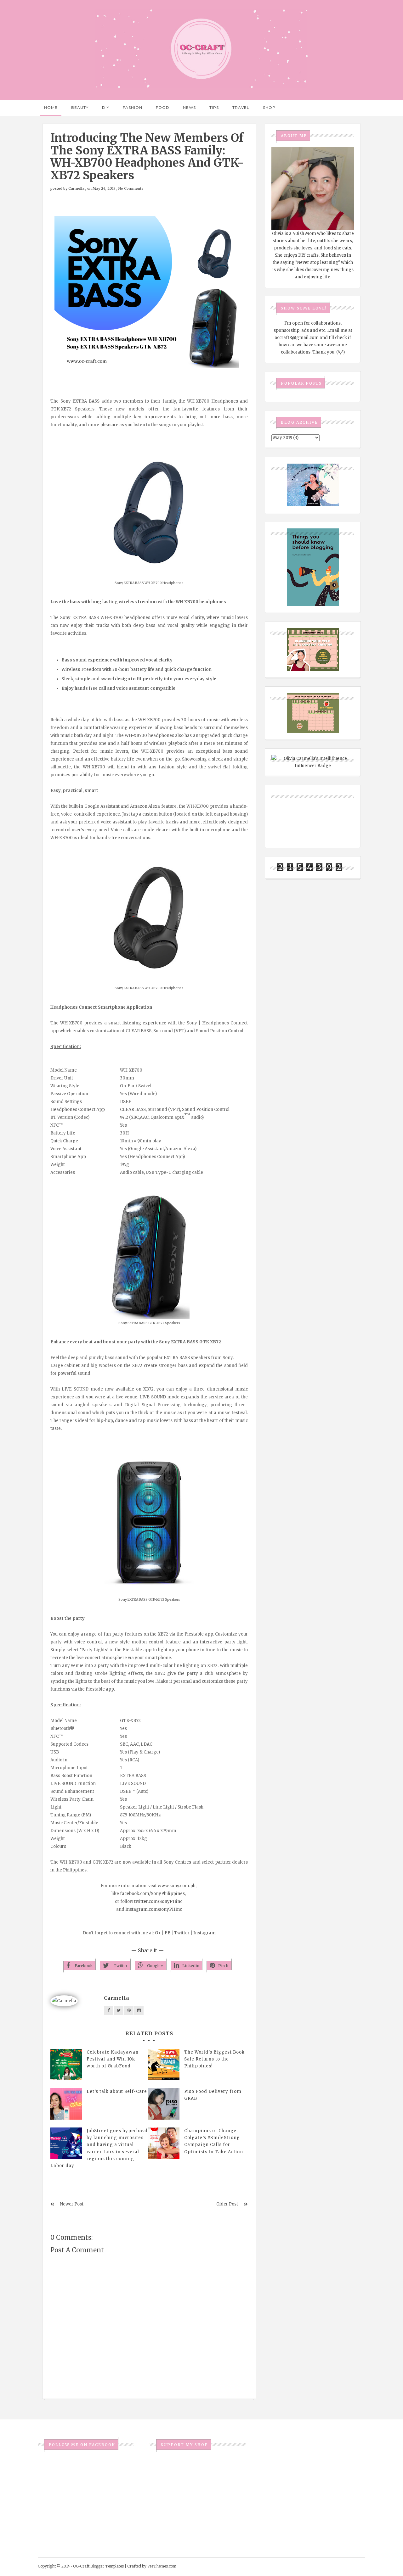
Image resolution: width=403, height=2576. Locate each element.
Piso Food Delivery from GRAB (213, 2095)
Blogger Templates (107, 2566)
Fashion (133, 107)
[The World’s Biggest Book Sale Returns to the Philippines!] (164, 2065)
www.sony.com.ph (177, 1886)
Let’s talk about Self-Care (117, 2091)
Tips (214, 107)
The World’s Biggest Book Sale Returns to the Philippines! (214, 2059)
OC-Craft (81, 2566)
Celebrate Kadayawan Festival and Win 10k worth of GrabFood (113, 2059)
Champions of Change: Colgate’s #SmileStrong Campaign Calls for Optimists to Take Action (214, 2141)
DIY (106, 107)
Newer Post (72, 2204)
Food (163, 107)
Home (51, 107)
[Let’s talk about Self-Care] (66, 2104)
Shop (269, 107)
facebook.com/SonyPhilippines (152, 1894)
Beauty (80, 107)
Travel (241, 107)
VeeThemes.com (162, 2566)
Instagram (204, 1933)
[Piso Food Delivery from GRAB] (164, 2104)
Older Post (227, 2204)
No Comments (131, 188)
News (189, 107)
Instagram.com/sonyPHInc (154, 1909)
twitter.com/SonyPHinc (158, 1901)
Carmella (76, 188)
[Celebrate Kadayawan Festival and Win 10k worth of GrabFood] (66, 2065)
